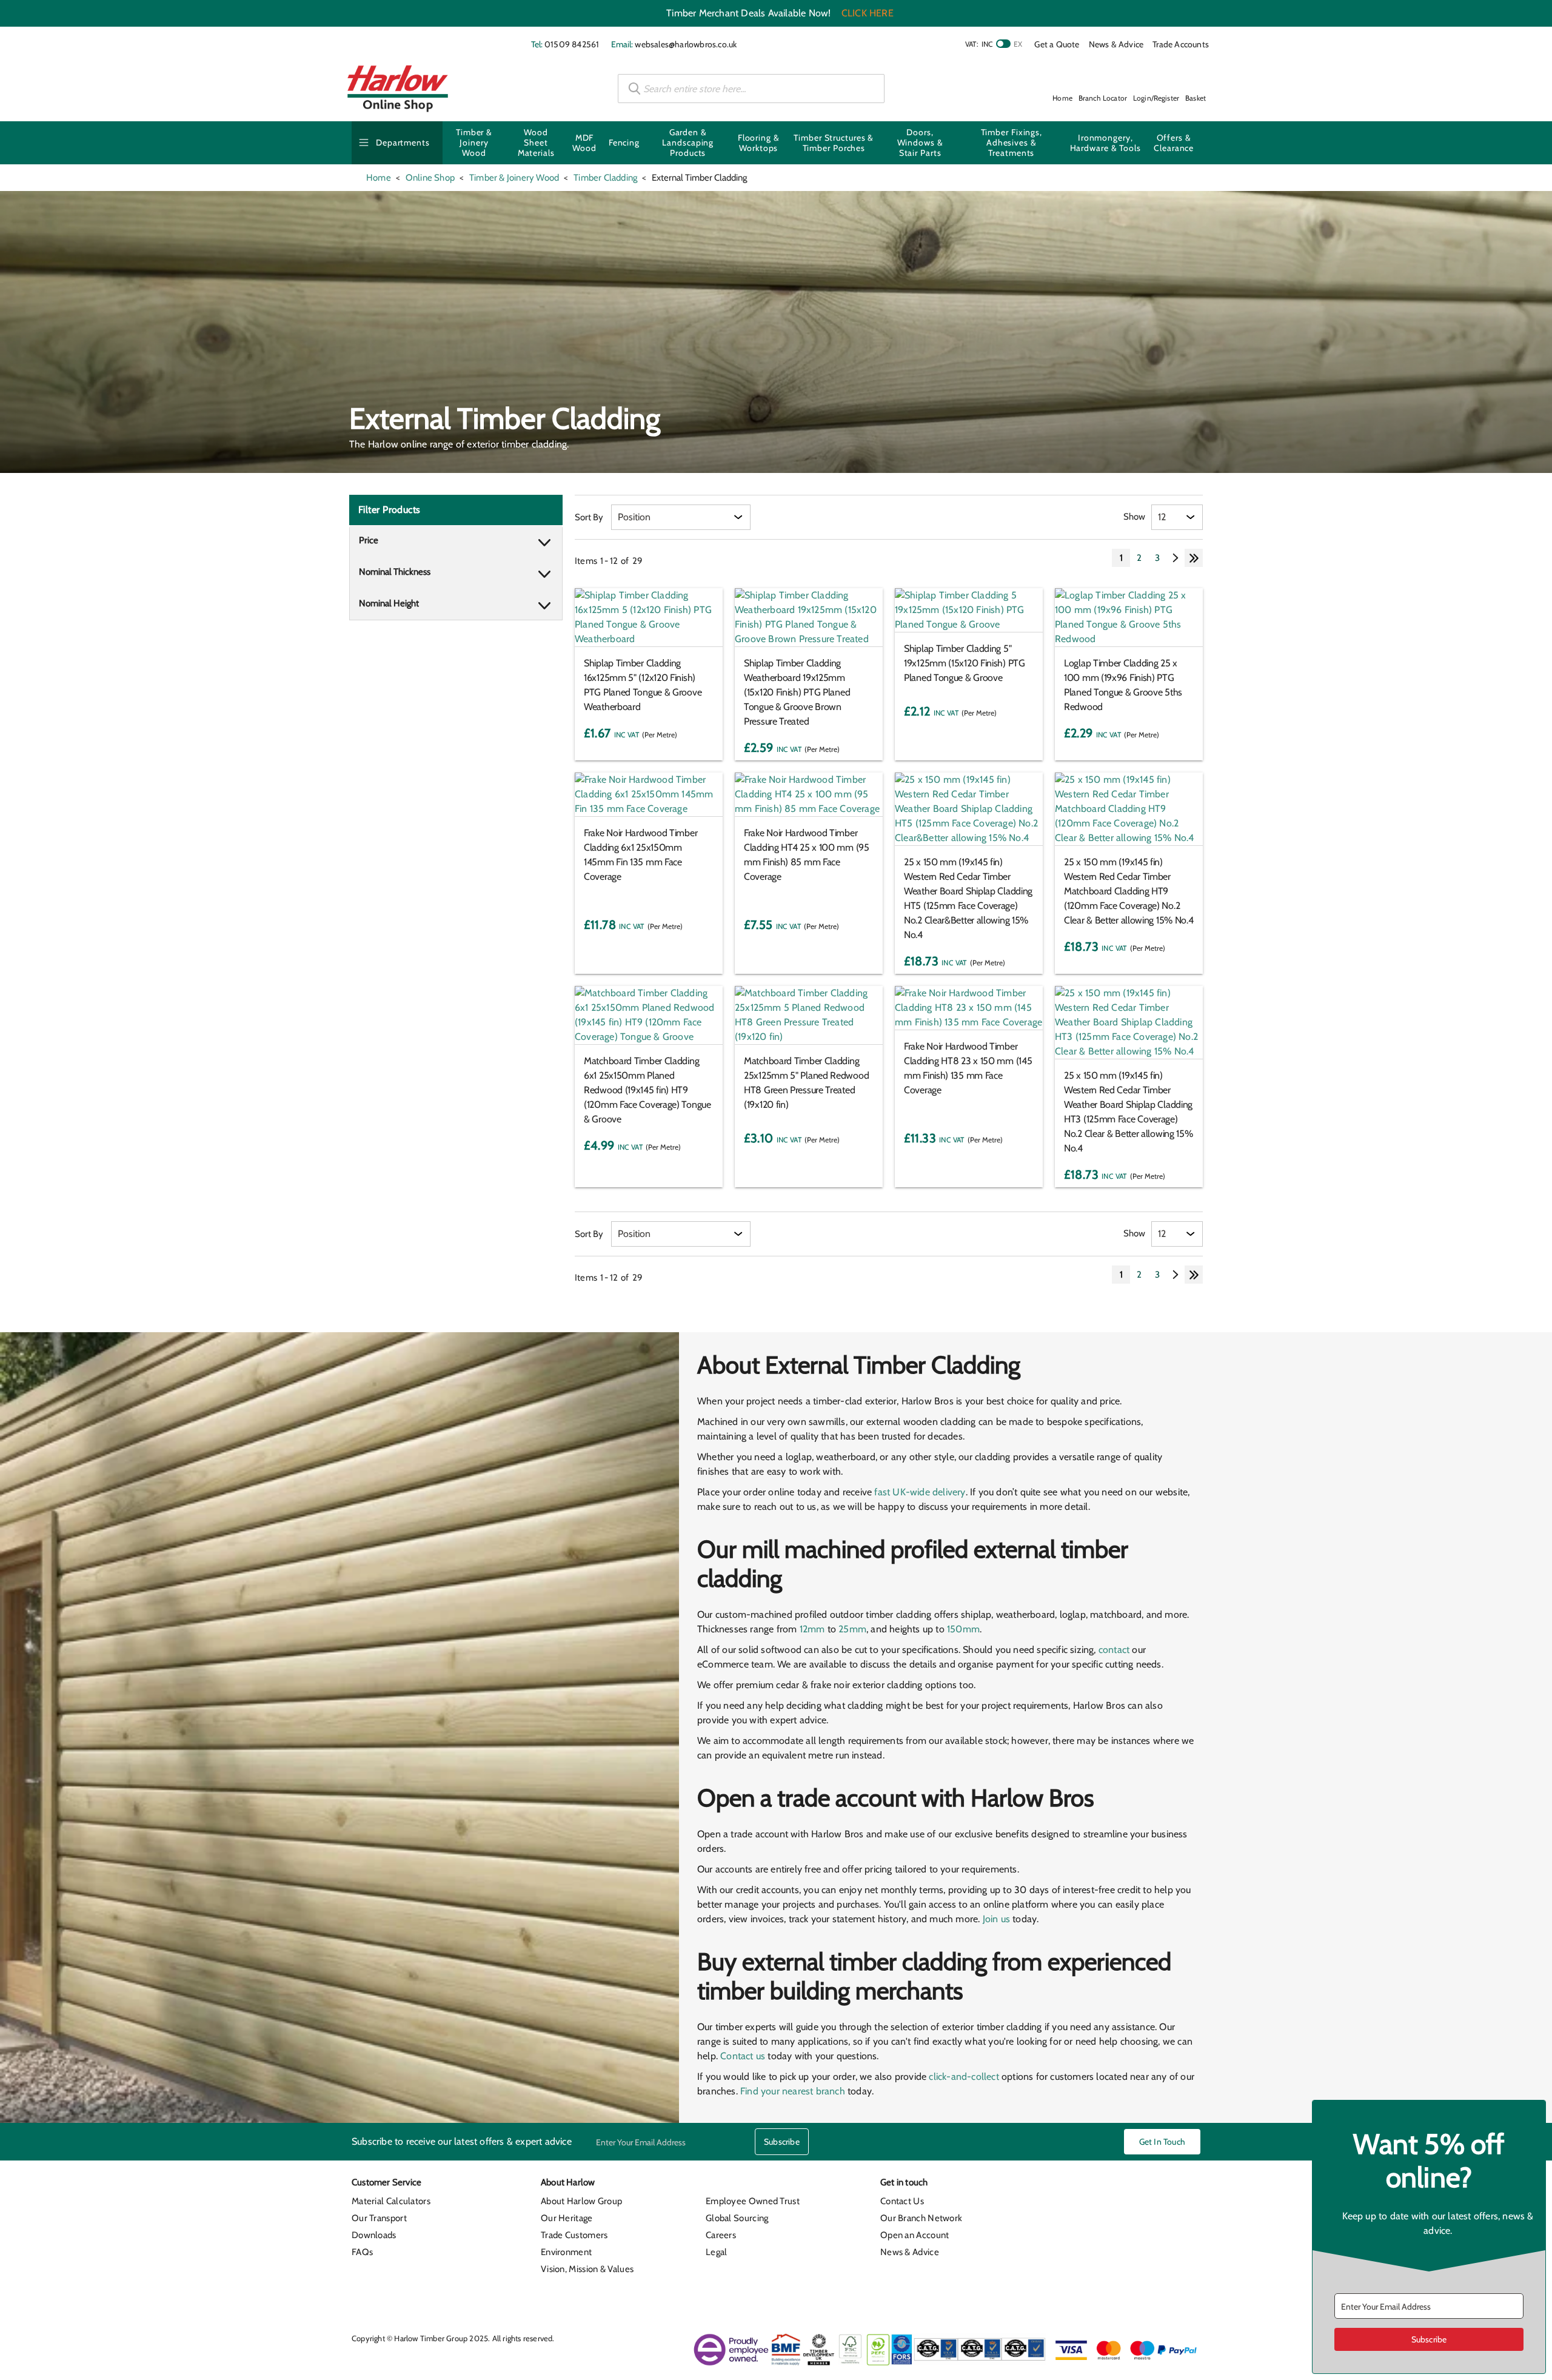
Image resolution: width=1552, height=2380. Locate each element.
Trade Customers (574, 2235)
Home (379, 178)
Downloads (374, 2235)
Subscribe (782, 2142)
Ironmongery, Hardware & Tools (1105, 143)
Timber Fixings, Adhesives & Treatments (1012, 142)
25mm (852, 1629)
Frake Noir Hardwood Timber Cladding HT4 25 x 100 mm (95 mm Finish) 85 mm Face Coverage (807, 855)
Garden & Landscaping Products (688, 142)
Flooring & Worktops (759, 143)
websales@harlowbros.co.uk (686, 44)
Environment (566, 2252)
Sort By (589, 517)
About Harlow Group (581, 2201)
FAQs (362, 2252)
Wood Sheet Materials (536, 142)
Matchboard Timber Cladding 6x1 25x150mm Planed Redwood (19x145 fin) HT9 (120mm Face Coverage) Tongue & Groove (647, 1090)
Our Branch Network (921, 2218)
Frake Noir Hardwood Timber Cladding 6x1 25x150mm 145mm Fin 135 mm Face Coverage (641, 855)
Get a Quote (1057, 44)
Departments (403, 142)
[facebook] (1079, 2186)
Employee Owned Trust (753, 2201)
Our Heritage (567, 2218)
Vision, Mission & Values (587, 2269)
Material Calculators (391, 2201)
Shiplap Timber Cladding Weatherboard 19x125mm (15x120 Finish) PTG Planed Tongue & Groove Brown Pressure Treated (797, 692)
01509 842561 (572, 44)
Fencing (624, 142)
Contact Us (902, 2201)
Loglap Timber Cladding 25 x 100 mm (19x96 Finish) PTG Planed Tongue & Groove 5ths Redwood (1123, 685)
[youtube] (1166, 2186)
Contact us (743, 2056)
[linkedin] (1101, 2186)
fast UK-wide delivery (920, 1492)
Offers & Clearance (1174, 143)
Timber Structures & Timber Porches (834, 143)
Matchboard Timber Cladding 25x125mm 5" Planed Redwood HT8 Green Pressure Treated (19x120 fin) (806, 1083)
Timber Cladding (605, 178)
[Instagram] (1145, 2186)
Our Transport (379, 2218)
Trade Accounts (1181, 44)
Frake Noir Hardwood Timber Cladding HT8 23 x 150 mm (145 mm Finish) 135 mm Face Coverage (968, 1068)
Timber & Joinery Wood (474, 142)
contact (1114, 1650)
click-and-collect (964, 2077)
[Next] (1176, 558)
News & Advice (1116, 44)
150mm (963, 1629)
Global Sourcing (737, 2218)
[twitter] (1123, 2186)
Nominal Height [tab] (389, 603)
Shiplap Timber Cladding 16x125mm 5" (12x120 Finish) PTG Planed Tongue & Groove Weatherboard (643, 685)
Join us (996, 1919)
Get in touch (1162, 2142)
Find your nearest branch (793, 2091)
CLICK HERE (868, 13)
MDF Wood (584, 143)
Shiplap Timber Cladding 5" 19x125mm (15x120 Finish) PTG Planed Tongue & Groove (965, 663)
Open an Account (915, 2235)
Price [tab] (369, 540)
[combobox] (751, 89)
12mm (812, 1629)
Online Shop (430, 178)
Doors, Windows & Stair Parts (920, 142)
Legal (717, 2252)
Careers (721, 2235)
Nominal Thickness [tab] (395, 572)
